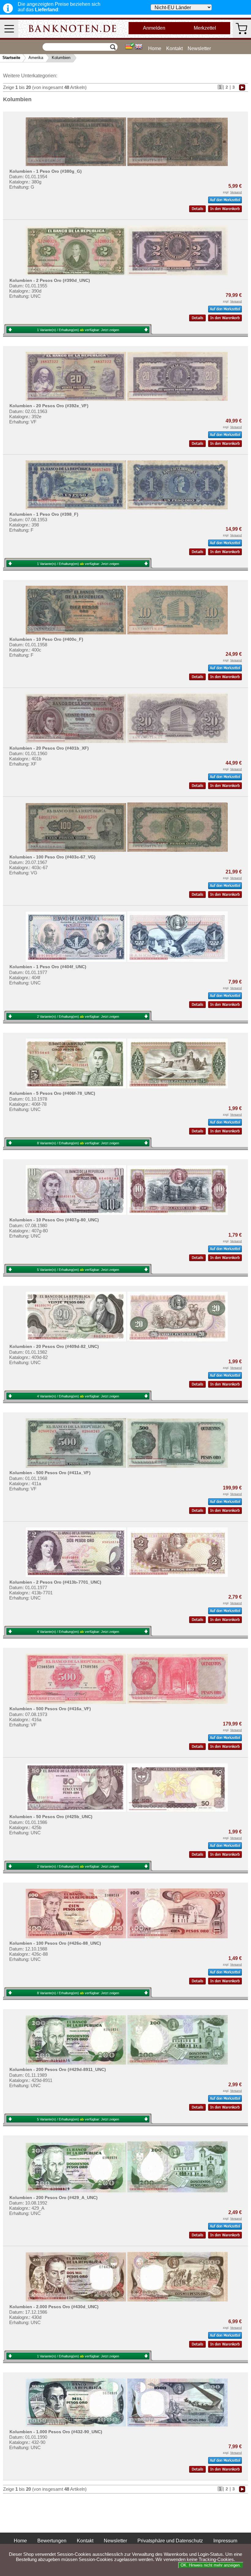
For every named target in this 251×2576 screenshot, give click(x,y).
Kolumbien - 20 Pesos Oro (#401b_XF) (49, 748)
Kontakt (174, 48)
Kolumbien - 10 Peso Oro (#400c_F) (46, 639)
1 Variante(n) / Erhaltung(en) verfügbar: (78, 330)
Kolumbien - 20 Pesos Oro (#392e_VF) (49, 406)
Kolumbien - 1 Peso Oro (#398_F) (44, 514)
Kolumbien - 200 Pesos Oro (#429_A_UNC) (54, 2198)
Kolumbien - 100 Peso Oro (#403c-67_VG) (52, 857)
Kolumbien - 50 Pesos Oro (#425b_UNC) (51, 1817)
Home (155, 48)
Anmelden (154, 28)
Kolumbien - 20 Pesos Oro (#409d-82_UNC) (54, 1346)
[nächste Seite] (242, 87)
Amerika (36, 58)
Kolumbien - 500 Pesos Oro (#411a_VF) (50, 1473)
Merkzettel (205, 28)
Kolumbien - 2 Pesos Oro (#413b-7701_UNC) (55, 1582)
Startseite (11, 58)
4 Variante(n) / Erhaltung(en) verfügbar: (78, 1396)
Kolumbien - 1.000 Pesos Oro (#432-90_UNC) (56, 2432)
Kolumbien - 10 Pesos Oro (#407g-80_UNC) (54, 1220)
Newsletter (199, 48)
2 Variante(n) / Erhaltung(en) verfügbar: (78, 1017)
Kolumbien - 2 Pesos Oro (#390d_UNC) (50, 280)
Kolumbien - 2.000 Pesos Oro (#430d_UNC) (54, 2307)
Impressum (225, 2541)
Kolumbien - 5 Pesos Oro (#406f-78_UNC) (52, 1093)
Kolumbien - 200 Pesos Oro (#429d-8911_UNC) (58, 2069)
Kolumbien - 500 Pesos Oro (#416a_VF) (50, 1709)
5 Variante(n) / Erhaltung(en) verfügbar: (78, 1270)
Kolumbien (61, 58)
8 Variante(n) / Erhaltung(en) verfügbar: (78, 1143)
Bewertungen (52, 2541)
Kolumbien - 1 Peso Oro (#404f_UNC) (48, 967)
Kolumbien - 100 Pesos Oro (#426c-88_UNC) (55, 1943)
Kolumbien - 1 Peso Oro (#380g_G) (46, 171)
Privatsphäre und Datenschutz (170, 2541)
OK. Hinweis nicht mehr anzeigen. (211, 2565)
